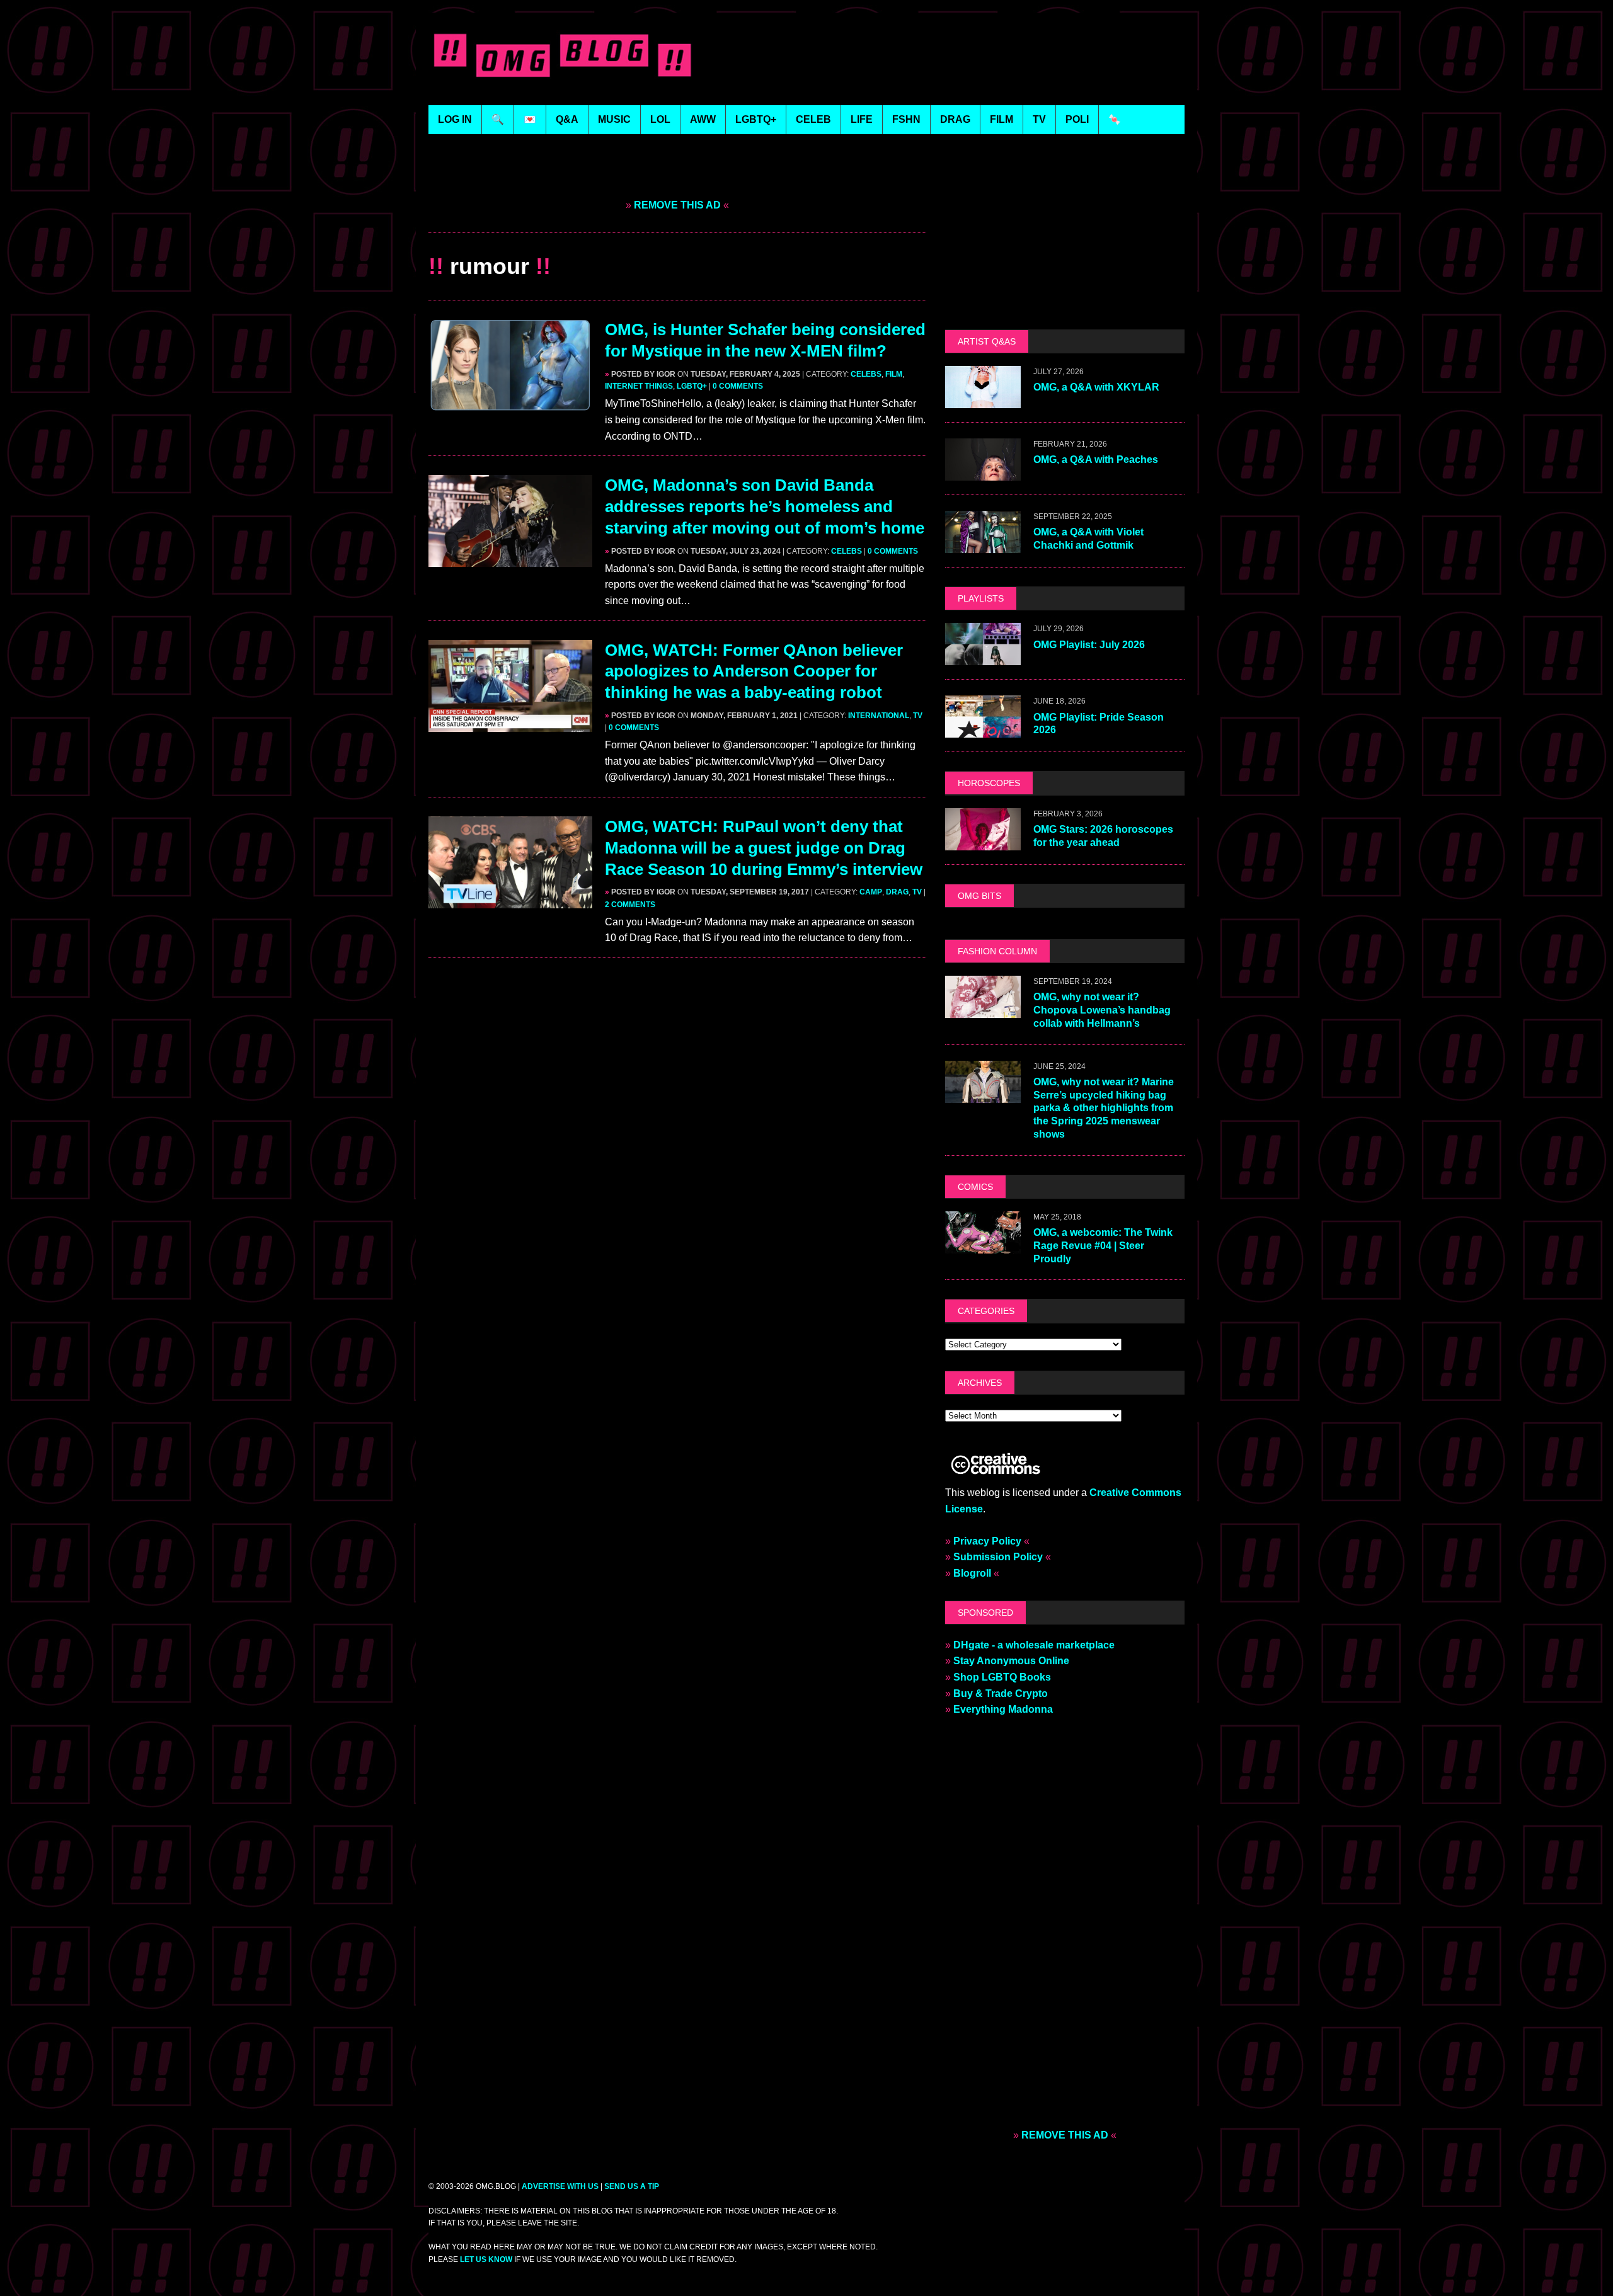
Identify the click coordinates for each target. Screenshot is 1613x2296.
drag (955, 119)
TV (918, 716)
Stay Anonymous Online (1011, 1661)
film (1002, 119)
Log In (455, 119)
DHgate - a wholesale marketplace (1034, 1645)
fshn (906, 119)
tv (1039, 119)
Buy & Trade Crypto (1001, 1693)
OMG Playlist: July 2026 (1089, 645)
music (614, 119)
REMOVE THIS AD (677, 205)
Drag (897, 892)
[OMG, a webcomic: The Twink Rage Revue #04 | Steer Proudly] (983, 1245)
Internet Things (639, 386)
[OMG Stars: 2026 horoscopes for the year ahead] (983, 842)
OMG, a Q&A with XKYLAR (1096, 387)
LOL (660, 119)
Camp (871, 892)
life (862, 119)
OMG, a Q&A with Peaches (1096, 460)
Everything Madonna (1003, 1709)
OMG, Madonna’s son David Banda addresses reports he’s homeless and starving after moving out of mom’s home (765, 506)
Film (894, 374)
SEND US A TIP (632, 2186)
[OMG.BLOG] (563, 53)
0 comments (738, 386)
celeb (813, 119)
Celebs (866, 374)
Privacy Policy (987, 1541)
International (879, 716)
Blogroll (972, 1573)
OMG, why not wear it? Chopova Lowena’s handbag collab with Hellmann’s (1102, 1010)
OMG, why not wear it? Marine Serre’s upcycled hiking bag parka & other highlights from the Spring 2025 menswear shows (1104, 1108)
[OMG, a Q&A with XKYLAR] (983, 400)
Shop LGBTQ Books (1002, 1677)
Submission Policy (998, 1557)
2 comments (630, 905)
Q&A (567, 119)
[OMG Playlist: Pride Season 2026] (983, 730)
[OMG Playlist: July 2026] (983, 657)
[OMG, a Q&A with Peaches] (983, 473)
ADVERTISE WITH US (560, 2186)
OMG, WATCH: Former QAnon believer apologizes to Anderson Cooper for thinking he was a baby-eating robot (754, 671)
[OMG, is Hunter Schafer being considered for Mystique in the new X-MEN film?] (510, 403)
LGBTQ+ (756, 119)
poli (1077, 119)
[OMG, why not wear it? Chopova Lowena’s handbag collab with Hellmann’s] (983, 1009)
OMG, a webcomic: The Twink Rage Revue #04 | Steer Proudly (1103, 1246)
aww (703, 119)
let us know (486, 2259)
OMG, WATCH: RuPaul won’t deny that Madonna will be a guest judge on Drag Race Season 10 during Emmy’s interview (764, 848)
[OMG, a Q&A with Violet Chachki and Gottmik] (983, 545)
